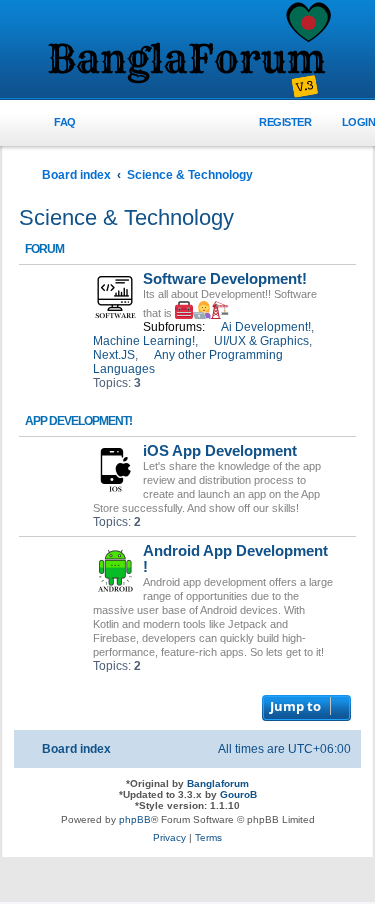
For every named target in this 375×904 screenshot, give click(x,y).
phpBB (135, 819)
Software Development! (225, 279)
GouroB (238, 794)
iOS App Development (220, 451)
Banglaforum (218, 783)
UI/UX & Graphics (261, 341)
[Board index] (188, 51)
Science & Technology (126, 217)
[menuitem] (53, 122)
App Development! (78, 421)
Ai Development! (266, 327)
